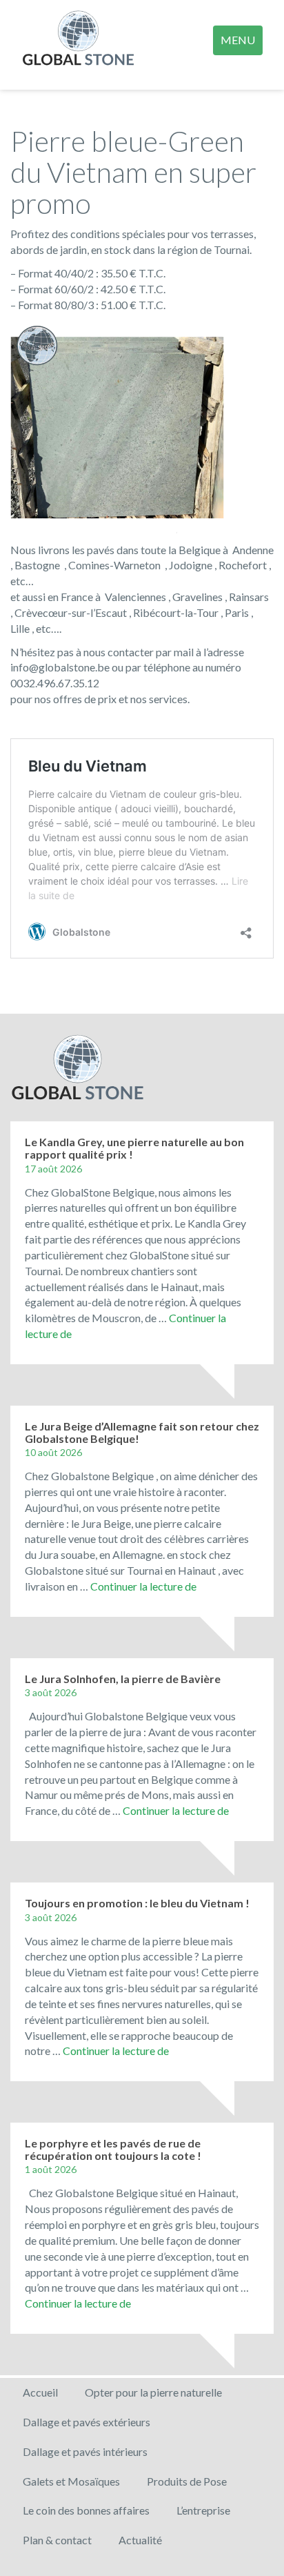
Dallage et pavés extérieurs (87, 2422)
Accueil (40, 2392)
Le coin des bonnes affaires (86, 2510)
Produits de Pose (187, 2481)
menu (238, 40)
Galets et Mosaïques (71, 2481)
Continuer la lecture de (143, 1586)
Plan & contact (57, 2540)
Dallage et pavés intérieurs (85, 2451)
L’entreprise (203, 2510)
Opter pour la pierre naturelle (153, 2392)
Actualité (140, 2540)
